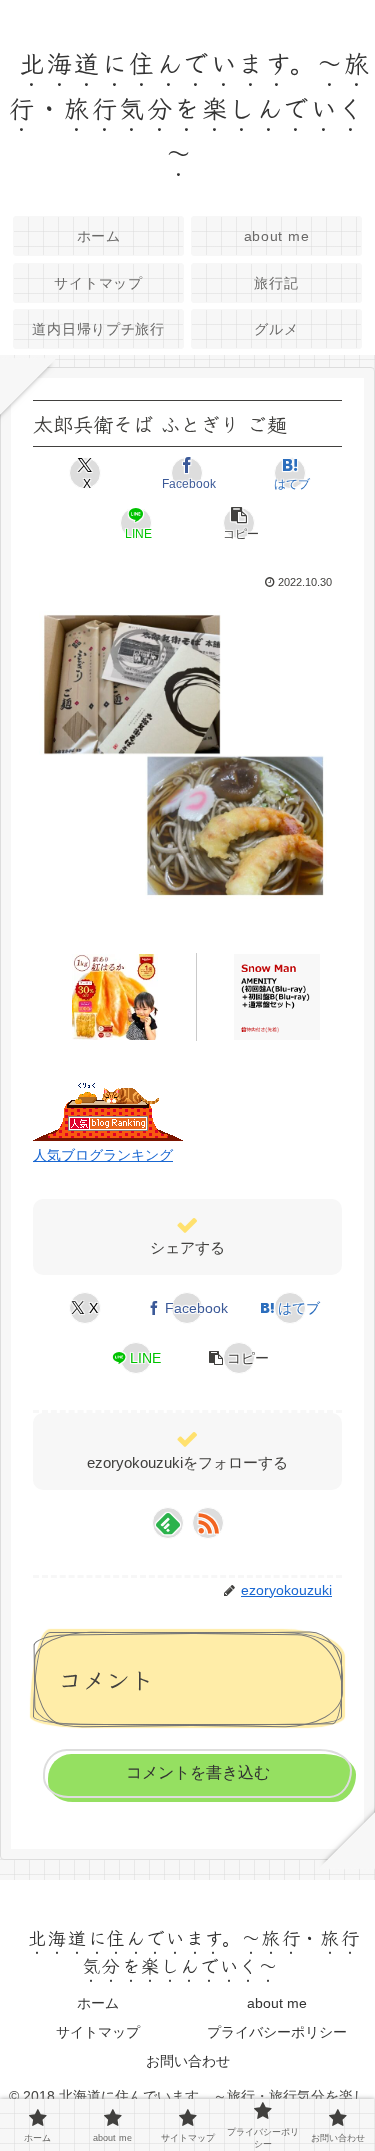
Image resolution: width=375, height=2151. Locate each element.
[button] (239, 523)
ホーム (98, 2003)
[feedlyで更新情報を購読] (168, 1523)
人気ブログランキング (103, 1155)
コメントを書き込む (198, 1772)
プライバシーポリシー (277, 2032)
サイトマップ (98, 2032)
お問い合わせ (188, 2061)
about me (277, 2003)
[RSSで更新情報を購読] (208, 1523)
